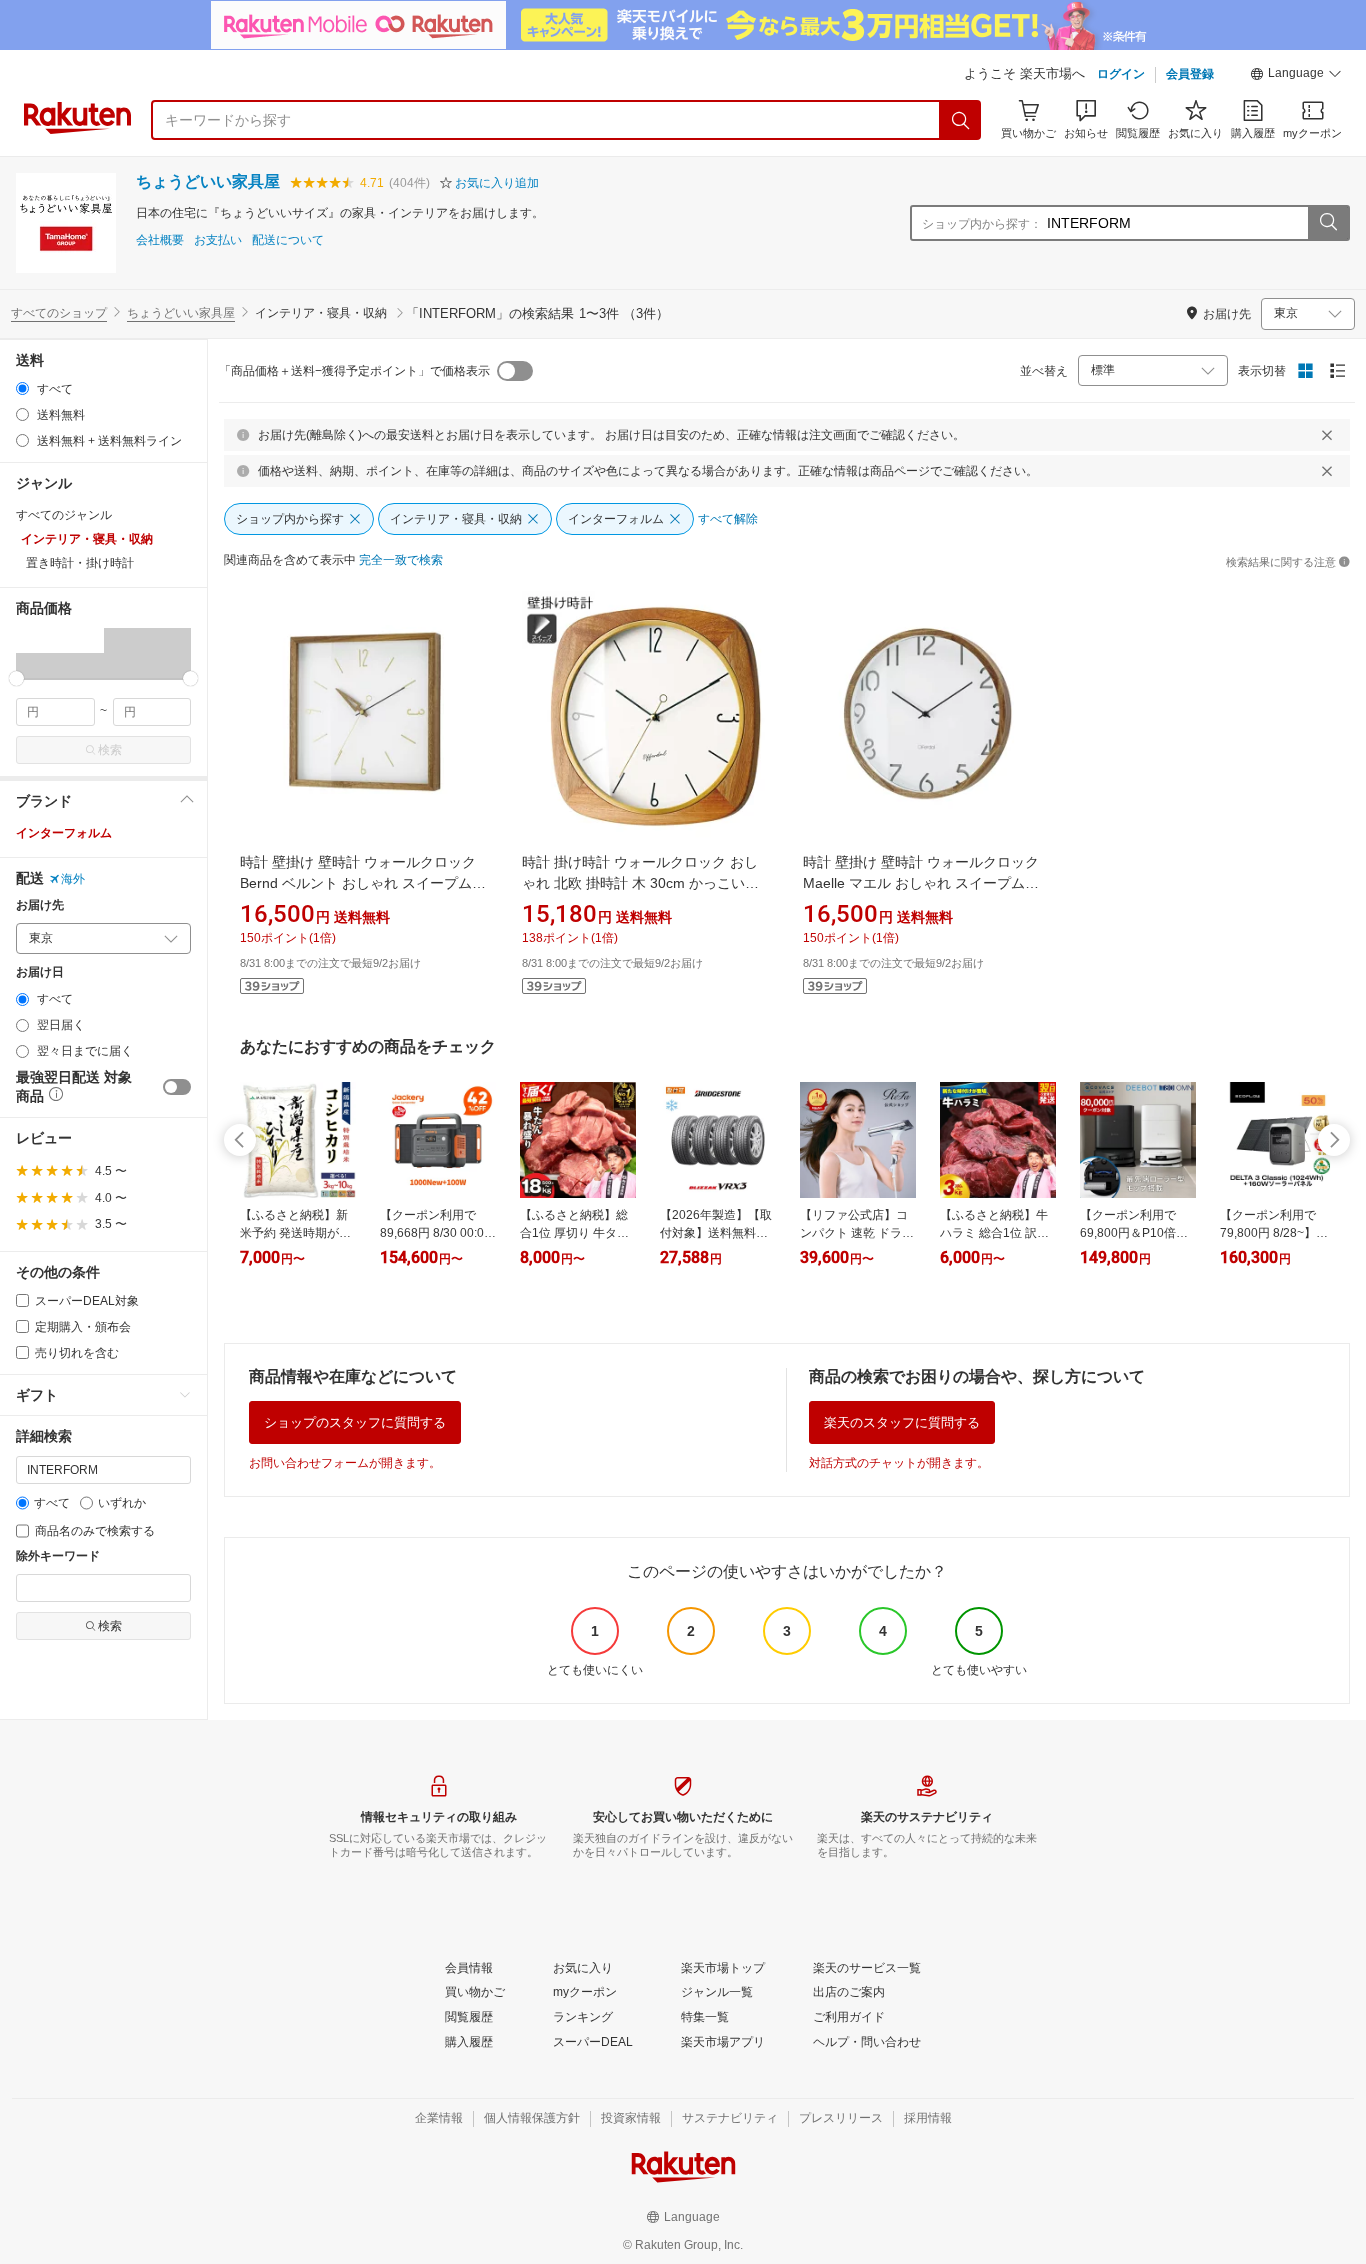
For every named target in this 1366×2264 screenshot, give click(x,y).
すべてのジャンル (64, 515)
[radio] (22, 388)
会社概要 (160, 240)
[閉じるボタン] (1327, 435)
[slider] (16, 678)
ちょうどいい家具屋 (208, 181)
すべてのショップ (59, 313)
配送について (288, 240)
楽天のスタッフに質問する (902, 1422)
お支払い (218, 240)
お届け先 (40, 905)
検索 (110, 750)
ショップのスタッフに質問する (355, 1422)
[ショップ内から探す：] (1328, 223)
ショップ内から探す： (982, 224)
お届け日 (40, 972)
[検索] (961, 120)
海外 (73, 879)
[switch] (177, 1087)
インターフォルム (64, 833)
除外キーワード (58, 1556)
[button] (1296, 76)
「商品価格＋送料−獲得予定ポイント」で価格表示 (354, 371)
